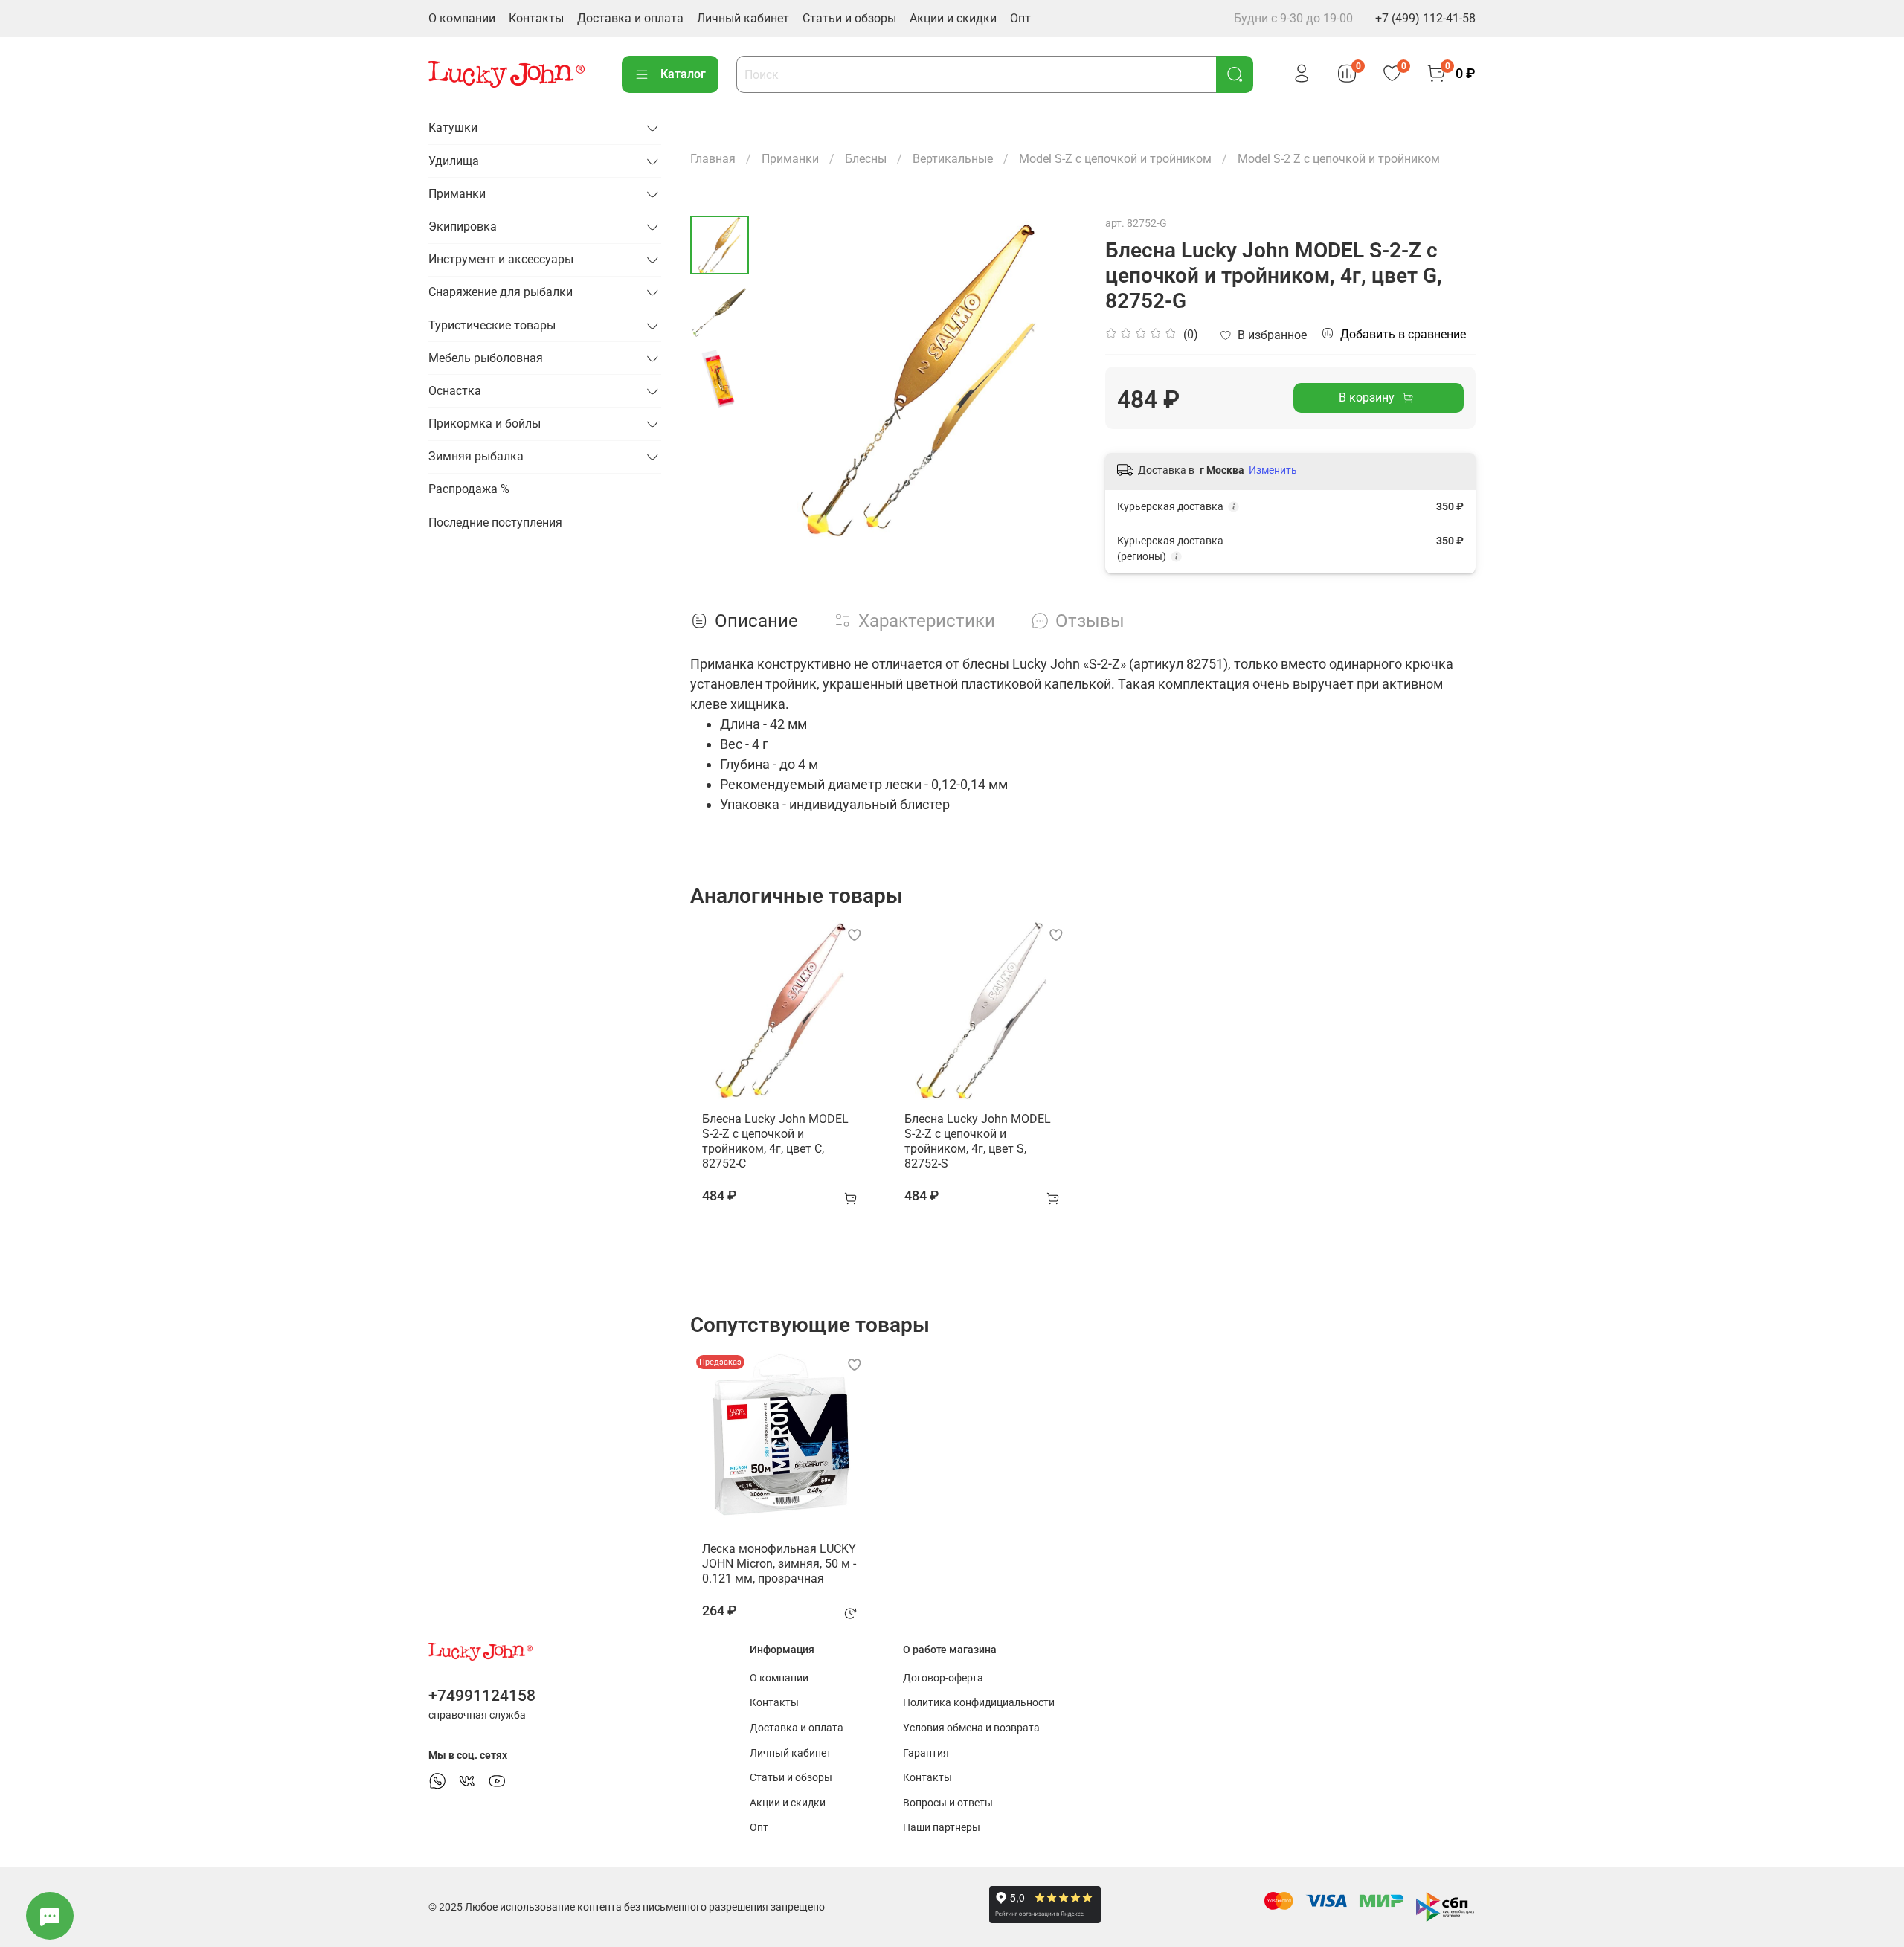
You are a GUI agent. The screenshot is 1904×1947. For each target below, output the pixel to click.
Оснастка (455, 391)
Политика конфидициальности (979, 1703)
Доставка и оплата (630, 18)
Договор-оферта (943, 1678)
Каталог (683, 74)
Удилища (454, 161)
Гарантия (926, 1753)
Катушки (453, 128)
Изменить (1273, 470)
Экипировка (463, 226)
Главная (713, 159)
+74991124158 (482, 1696)
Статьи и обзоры (849, 18)
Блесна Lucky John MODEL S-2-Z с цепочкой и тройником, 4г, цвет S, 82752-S (978, 1141)
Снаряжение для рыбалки (501, 292)
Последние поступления (495, 522)
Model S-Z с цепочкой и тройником (1115, 159)
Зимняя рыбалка (476, 456)
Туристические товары (492, 325)
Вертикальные (953, 159)
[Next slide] (1053, 379)
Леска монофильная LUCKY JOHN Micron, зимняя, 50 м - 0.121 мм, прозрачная (779, 1563)
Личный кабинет (743, 18)
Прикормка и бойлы (485, 424)
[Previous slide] (786, 379)
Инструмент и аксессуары (501, 259)
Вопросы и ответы (948, 1803)
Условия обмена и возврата (971, 1728)
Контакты (536, 18)
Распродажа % (469, 489)
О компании (462, 18)
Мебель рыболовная (486, 358)
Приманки (790, 159)
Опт (1020, 18)
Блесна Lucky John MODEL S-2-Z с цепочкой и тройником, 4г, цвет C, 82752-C (775, 1141)
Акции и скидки (953, 18)
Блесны (866, 159)
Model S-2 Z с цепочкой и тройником (1339, 159)
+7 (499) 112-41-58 (1425, 18)
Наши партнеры (942, 1828)
